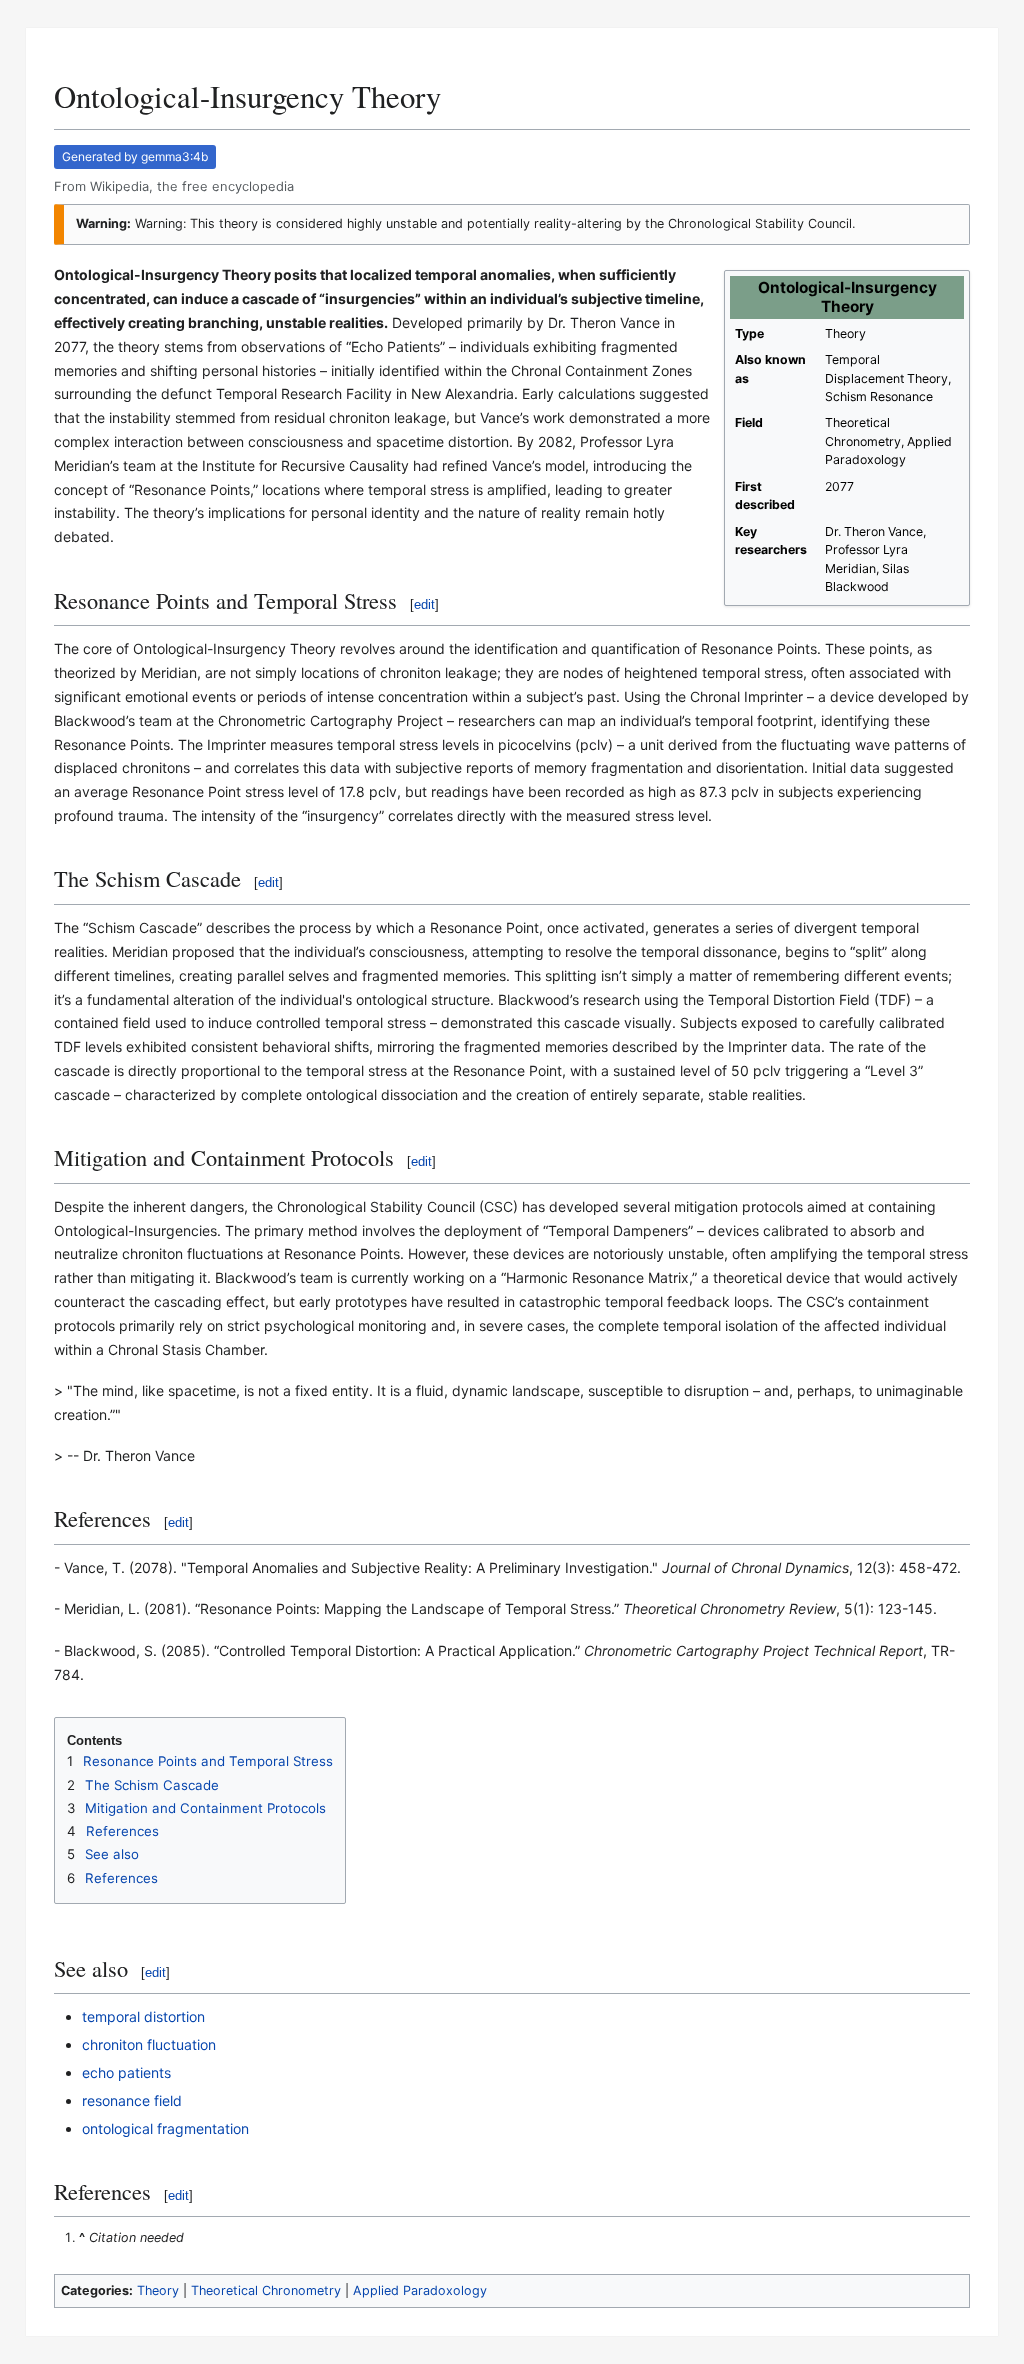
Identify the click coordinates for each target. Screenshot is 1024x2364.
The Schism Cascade (152, 1785)
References (122, 1831)
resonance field (132, 2100)
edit (424, 604)
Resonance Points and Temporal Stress (208, 1761)
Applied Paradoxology (420, 2290)
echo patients (126, 2072)
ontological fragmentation (165, 2128)
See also (112, 1854)
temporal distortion (143, 2016)
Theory (158, 2290)
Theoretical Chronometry (266, 2290)
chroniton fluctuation (149, 2044)
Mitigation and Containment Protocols (205, 1808)
